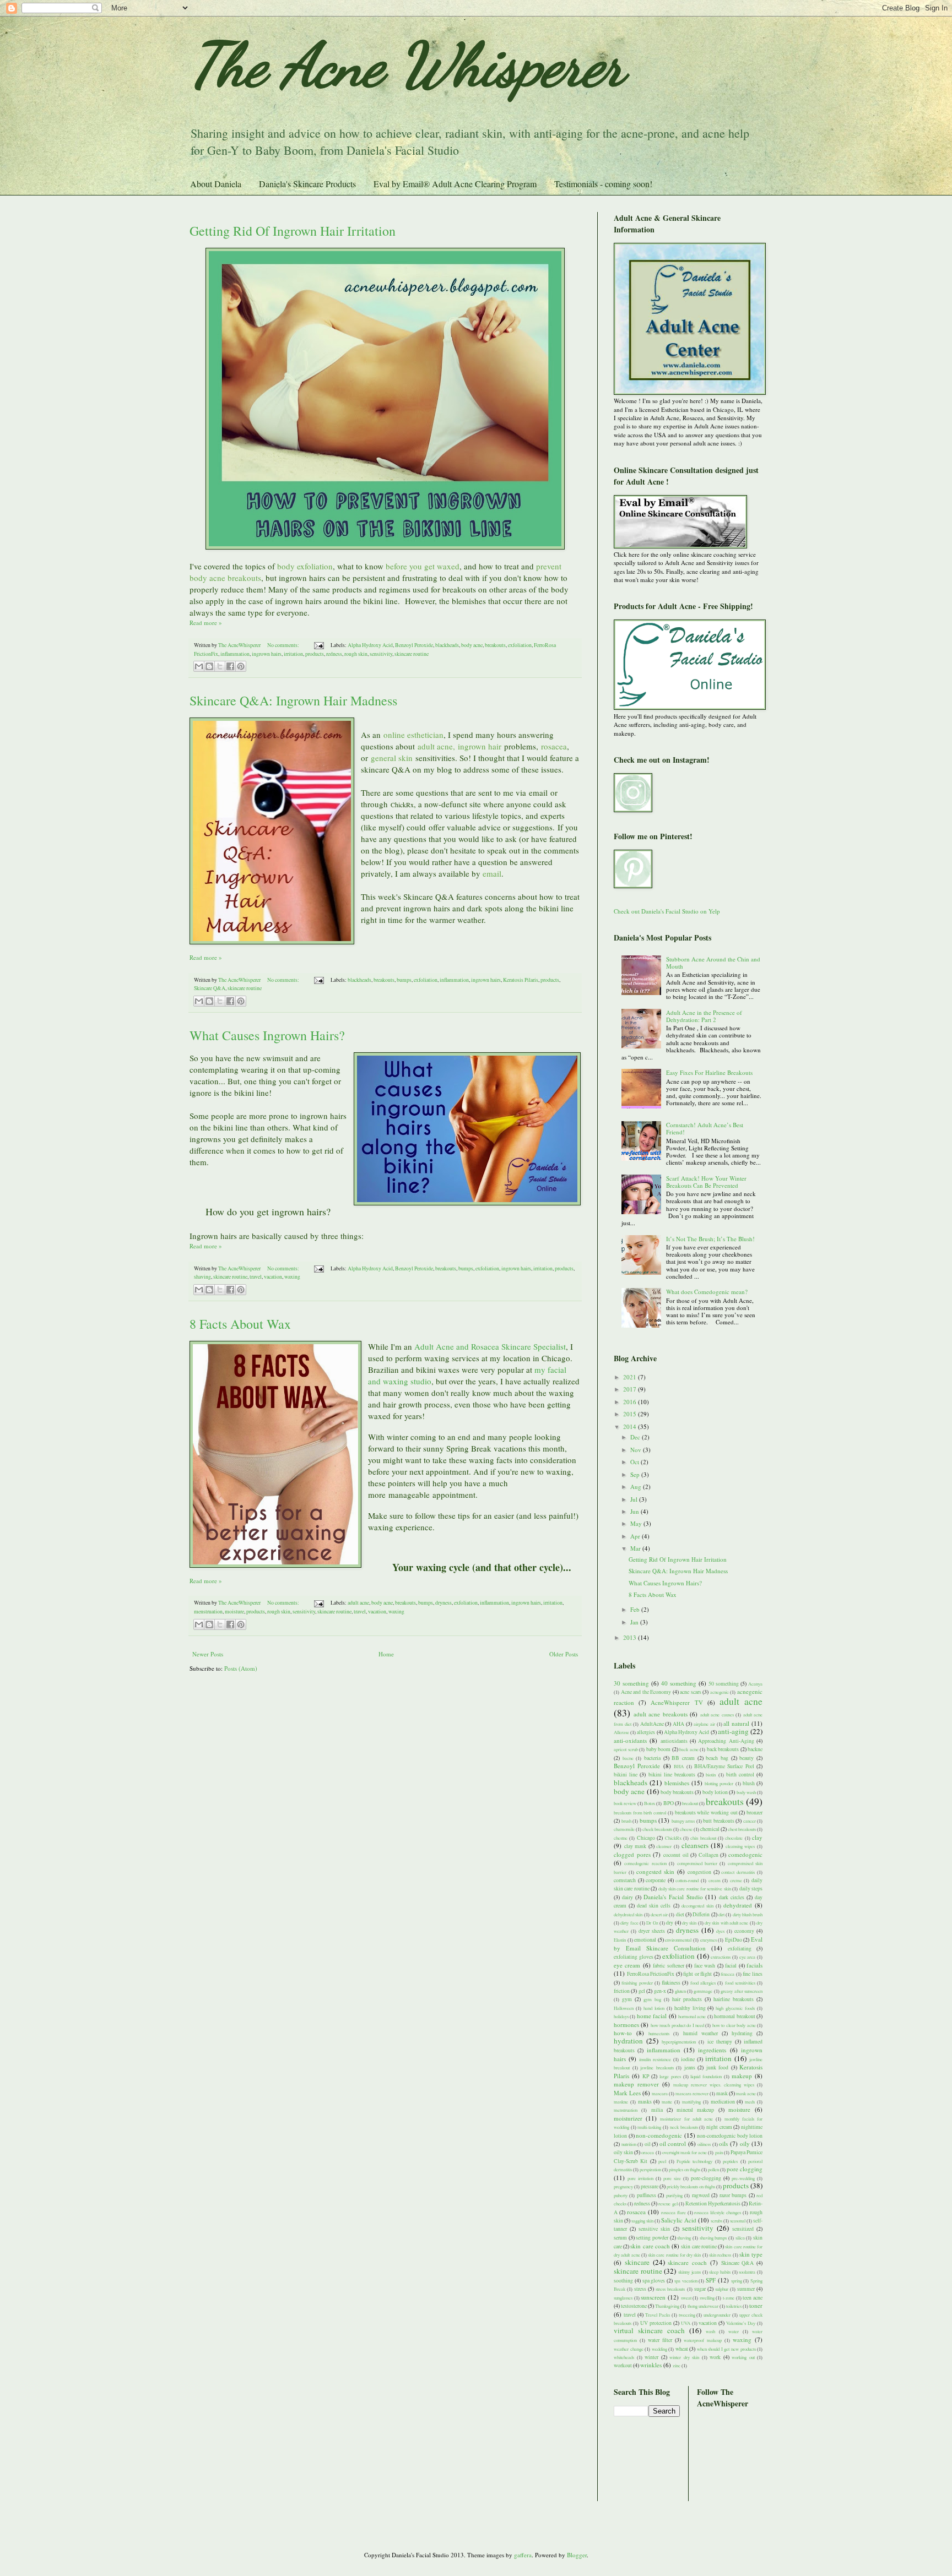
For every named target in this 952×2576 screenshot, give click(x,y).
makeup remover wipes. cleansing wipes (714, 2085)
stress (640, 2289)
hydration (628, 2041)
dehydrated (738, 1905)
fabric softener (668, 1966)
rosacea (636, 2212)
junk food (718, 2067)
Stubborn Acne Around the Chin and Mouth (713, 963)
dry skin (689, 1923)
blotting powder (719, 1783)
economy (744, 1931)
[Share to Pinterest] (241, 666)
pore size (672, 2178)
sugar (700, 2289)
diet (680, 1914)
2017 (631, 1389)
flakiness (671, 1983)
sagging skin (642, 2221)
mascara (660, 2093)
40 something (679, 1683)
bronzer (754, 1813)
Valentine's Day (741, 2323)
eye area (748, 1957)
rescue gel (668, 2203)
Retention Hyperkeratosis (713, 2203)
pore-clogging (706, 2178)
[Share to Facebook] (230, 666)
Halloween (624, 2008)
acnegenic (720, 1692)
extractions (721, 1957)
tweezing (687, 2315)
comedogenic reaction (645, 1863)
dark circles (732, 1897)
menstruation (208, 1612)
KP (646, 2076)
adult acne (358, 1603)
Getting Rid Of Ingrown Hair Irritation (293, 231)
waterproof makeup (703, 2340)
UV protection (656, 2323)
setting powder (652, 2238)
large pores (670, 2076)
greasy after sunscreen (742, 1991)
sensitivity (381, 654)
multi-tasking (649, 2127)
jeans (690, 2067)
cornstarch (625, 1880)
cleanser (664, 1846)
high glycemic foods (735, 2008)
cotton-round (687, 1880)
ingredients (712, 2050)
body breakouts (677, 1792)
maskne (621, 2102)
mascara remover (692, 2093)
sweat (686, 2298)
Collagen (708, 1855)
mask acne (746, 2093)
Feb (636, 1609)
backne (755, 1749)
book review (625, 1803)
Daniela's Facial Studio (673, 1897)
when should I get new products (726, 2349)
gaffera (523, 2555)
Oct (635, 1462)
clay (757, 1837)
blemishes (677, 1783)
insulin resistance (655, 2059)
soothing (623, 2281)
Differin (701, 1914)
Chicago (646, 1838)
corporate (656, 1880)
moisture (234, 1612)
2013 (631, 1637)
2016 (631, 1402)
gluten (680, 1991)
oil (648, 2144)
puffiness (647, 2195)
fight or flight (697, 1974)
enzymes (708, 1940)
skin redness (720, 2255)
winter (651, 2357)
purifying (674, 2195)
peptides (730, 2161)
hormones (626, 2025)
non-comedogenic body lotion (730, 2136)
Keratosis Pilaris (521, 980)
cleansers (695, 1845)
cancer (750, 1821)
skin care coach (650, 2246)
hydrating (742, 2033)
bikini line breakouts (672, 1775)
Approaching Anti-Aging (726, 1741)
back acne (689, 1749)
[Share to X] (220, 666)
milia (657, 2110)
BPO (669, 1803)
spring (737, 2281)
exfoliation (520, 645)
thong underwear (703, 2306)
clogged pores (632, 1854)
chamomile (624, 1829)
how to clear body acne (734, 2025)
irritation (293, 654)
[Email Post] (318, 645)
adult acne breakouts (661, 1714)
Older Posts (564, 1654)
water (734, 2331)
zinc (677, 2365)
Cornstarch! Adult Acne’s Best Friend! (705, 1128)
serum (620, 2238)
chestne (621, 1838)
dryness (443, 1603)
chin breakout (703, 1838)
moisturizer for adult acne (686, 2119)
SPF (711, 2280)
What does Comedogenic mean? (707, 1292)
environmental (678, 1940)
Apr (636, 1536)
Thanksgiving (667, 2306)
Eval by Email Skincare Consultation (688, 1943)
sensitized (743, 2229)
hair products (687, 1999)
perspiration (650, 2169)
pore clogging (745, 2169)
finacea (727, 1974)
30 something (631, 1683)
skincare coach (687, 2262)
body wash (746, 1792)
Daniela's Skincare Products (307, 184)
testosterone (634, 2306)
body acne (472, 645)
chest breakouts (742, 1829)
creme (736, 1880)
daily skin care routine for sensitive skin (695, 1888)
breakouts (495, 645)
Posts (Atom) (241, 1668)
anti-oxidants (630, 1740)
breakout (690, 1803)
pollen (713, 2169)
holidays (621, 2016)
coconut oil (676, 1855)
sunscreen (653, 2297)
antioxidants (674, 1741)
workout (623, 2365)
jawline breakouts (657, 2067)
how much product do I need (677, 2025)
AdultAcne (652, 1724)
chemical (710, 1829)
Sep (636, 1474)
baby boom (659, 1749)
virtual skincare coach (649, 2330)
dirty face (629, 1923)
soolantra (747, 2272)
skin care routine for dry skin (674, 2255)
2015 (631, 1414)
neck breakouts (684, 2127)
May (637, 1523)
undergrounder (717, 2315)
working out (743, 2357)
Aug (637, 1487)
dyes (720, 1931)
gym (627, 1999)
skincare (637, 2262)
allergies (646, 1732)
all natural (736, 1723)
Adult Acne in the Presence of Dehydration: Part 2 (704, 1016)
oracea (648, 2152)
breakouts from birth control (640, 1813)
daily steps (751, 1888)
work (715, 2357)
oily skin (623, 2152)
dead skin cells (654, 1906)
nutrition (629, 2144)
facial (731, 1966)
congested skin (656, 1871)
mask (722, 2093)
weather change (629, 2349)
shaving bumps (713, 2238)
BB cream (683, 1758)
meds (750, 2102)
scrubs (716, 2221)
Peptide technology (694, 2161)
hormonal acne (692, 2016)
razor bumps (733, 2195)
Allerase (621, 1732)
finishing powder (637, 1983)
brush (626, 1821)
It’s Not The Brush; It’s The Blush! (710, 1239)
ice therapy (720, 2042)
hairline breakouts (734, 1999)
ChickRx (673, 1838)
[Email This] (199, 666)
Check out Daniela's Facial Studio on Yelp (667, 911)
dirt (721, 1914)
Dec (636, 1437)
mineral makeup (695, 2110)
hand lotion (654, 2008)
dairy (628, 1897)
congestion (699, 1872)
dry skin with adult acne (726, 1923)
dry (670, 1923)
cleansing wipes (740, 1846)
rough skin (356, 654)
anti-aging (733, 1731)
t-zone (729, 2298)
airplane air (704, 1724)
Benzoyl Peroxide (414, 645)
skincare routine (412, 654)
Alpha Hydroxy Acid (370, 645)
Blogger (577, 2555)
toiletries (734, 2306)
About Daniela (216, 184)
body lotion (715, 1792)
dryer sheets (652, 1931)
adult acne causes (717, 1714)
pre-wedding (743, 2178)
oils (723, 2143)
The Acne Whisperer (407, 65)
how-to (623, 2033)
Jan (635, 1622)
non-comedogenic (659, 2135)
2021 (631, 1377)
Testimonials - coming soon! (603, 184)
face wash (705, 1966)
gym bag (652, 1999)
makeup (742, 2076)
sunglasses (623, 2298)
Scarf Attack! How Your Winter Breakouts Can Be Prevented (706, 1182)
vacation (273, 1277)
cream (715, 1880)
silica (740, 2238)
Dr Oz (652, 1923)
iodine (688, 2059)
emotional (645, 1940)
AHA (678, 1724)
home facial (652, 2016)
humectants (659, 2033)
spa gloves (654, 2281)
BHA (679, 1766)
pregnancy (623, 2186)
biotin (711, 1775)
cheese (686, 1829)
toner (756, 2305)
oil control (673, 2143)
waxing (292, 1277)
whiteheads (624, 2357)
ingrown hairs (267, 654)
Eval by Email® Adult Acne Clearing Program (455, 184)
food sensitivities (740, 1983)
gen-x (660, 1991)
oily (745, 2143)
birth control (740, 1775)
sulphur (722, 2289)
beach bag (717, 1758)
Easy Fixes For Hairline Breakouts (709, 1072)
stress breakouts (670, 2289)
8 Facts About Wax (240, 1324)
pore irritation (640, 2178)
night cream (719, 2127)
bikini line (626, 1775)
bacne (628, 1758)
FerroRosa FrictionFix (651, 1974)
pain (719, 2152)
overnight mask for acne (685, 2152)
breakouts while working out (706, 1813)
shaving (202, 1277)
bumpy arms (683, 1821)
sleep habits (720, 2272)
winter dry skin (684, 2357)
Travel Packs (658, 2315)
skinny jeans (689, 2272)
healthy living (690, 2008)
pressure (650, 2186)
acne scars (691, 1692)
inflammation (235, 654)
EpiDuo (734, 1940)
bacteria (652, 1758)
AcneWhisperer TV (677, 1702)
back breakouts (723, 1749)
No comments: (284, 645)
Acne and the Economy (646, 1692)
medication (723, 2102)
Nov (637, 1450)
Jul (635, 1499)
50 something (724, 1684)
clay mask (635, 1846)
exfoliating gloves (634, 1957)
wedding (659, 2349)
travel (256, 1277)
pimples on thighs (685, 2169)
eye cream (627, 1965)
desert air (659, 1914)
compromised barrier (697, 1863)
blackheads (447, 645)
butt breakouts (719, 1821)
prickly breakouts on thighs (691, 2186)
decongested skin (697, 1906)
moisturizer (628, 2118)
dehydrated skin (628, 1914)
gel (642, 1991)
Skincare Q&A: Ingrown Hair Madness (293, 700)
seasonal (738, 2221)
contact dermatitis (738, 1872)
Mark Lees (627, 2093)
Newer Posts (208, 1654)
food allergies (703, 1983)
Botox (650, 1803)
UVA (686, 2323)
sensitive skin (654, 2229)
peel (662, 2161)
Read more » (206, 623)
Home (386, 1654)
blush (749, 1783)
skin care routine (699, 2246)
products (315, 654)
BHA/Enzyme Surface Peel (724, 1766)
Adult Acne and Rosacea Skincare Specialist (490, 1346)
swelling (707, 2298)
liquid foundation (706, 2076)
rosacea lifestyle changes (718, 2212)
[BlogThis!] (209, 666)
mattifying (691, 2102)
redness (334, 654)
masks (645, 2102)
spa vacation (686, 2281)
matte (667, 2102)
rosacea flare (674, 2212)
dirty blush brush (748, 1914)
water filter (660, 2340)
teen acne (753, 2298)
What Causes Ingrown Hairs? (267, 1035)
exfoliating (740, 1949)
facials (754, 1965)
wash (710, 2331)
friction (622, 1991)
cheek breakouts (657, 1829)
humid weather (701, 2033)
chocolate (734, 1838)
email (538, 792)
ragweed (701, 2195)
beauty (747, 1758)
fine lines (753, 1974)
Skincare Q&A (210, 988)
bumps (404, 980)
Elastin (620, 1940)
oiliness (704, 2144)
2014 (631, 1426)
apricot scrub (626, 1749)
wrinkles (651, 2365)
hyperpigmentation (679, 2042)
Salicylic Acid (679, 2220)
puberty (621, 2195)
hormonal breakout (734, 2016)
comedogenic (745, 1854)
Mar (636, 1548)
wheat (682, 2349)
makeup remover (636, 2084)
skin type (751, 2254)
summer (746, 2289)
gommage (703, 1991)
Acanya (755, 1684)
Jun (635, 1511)
